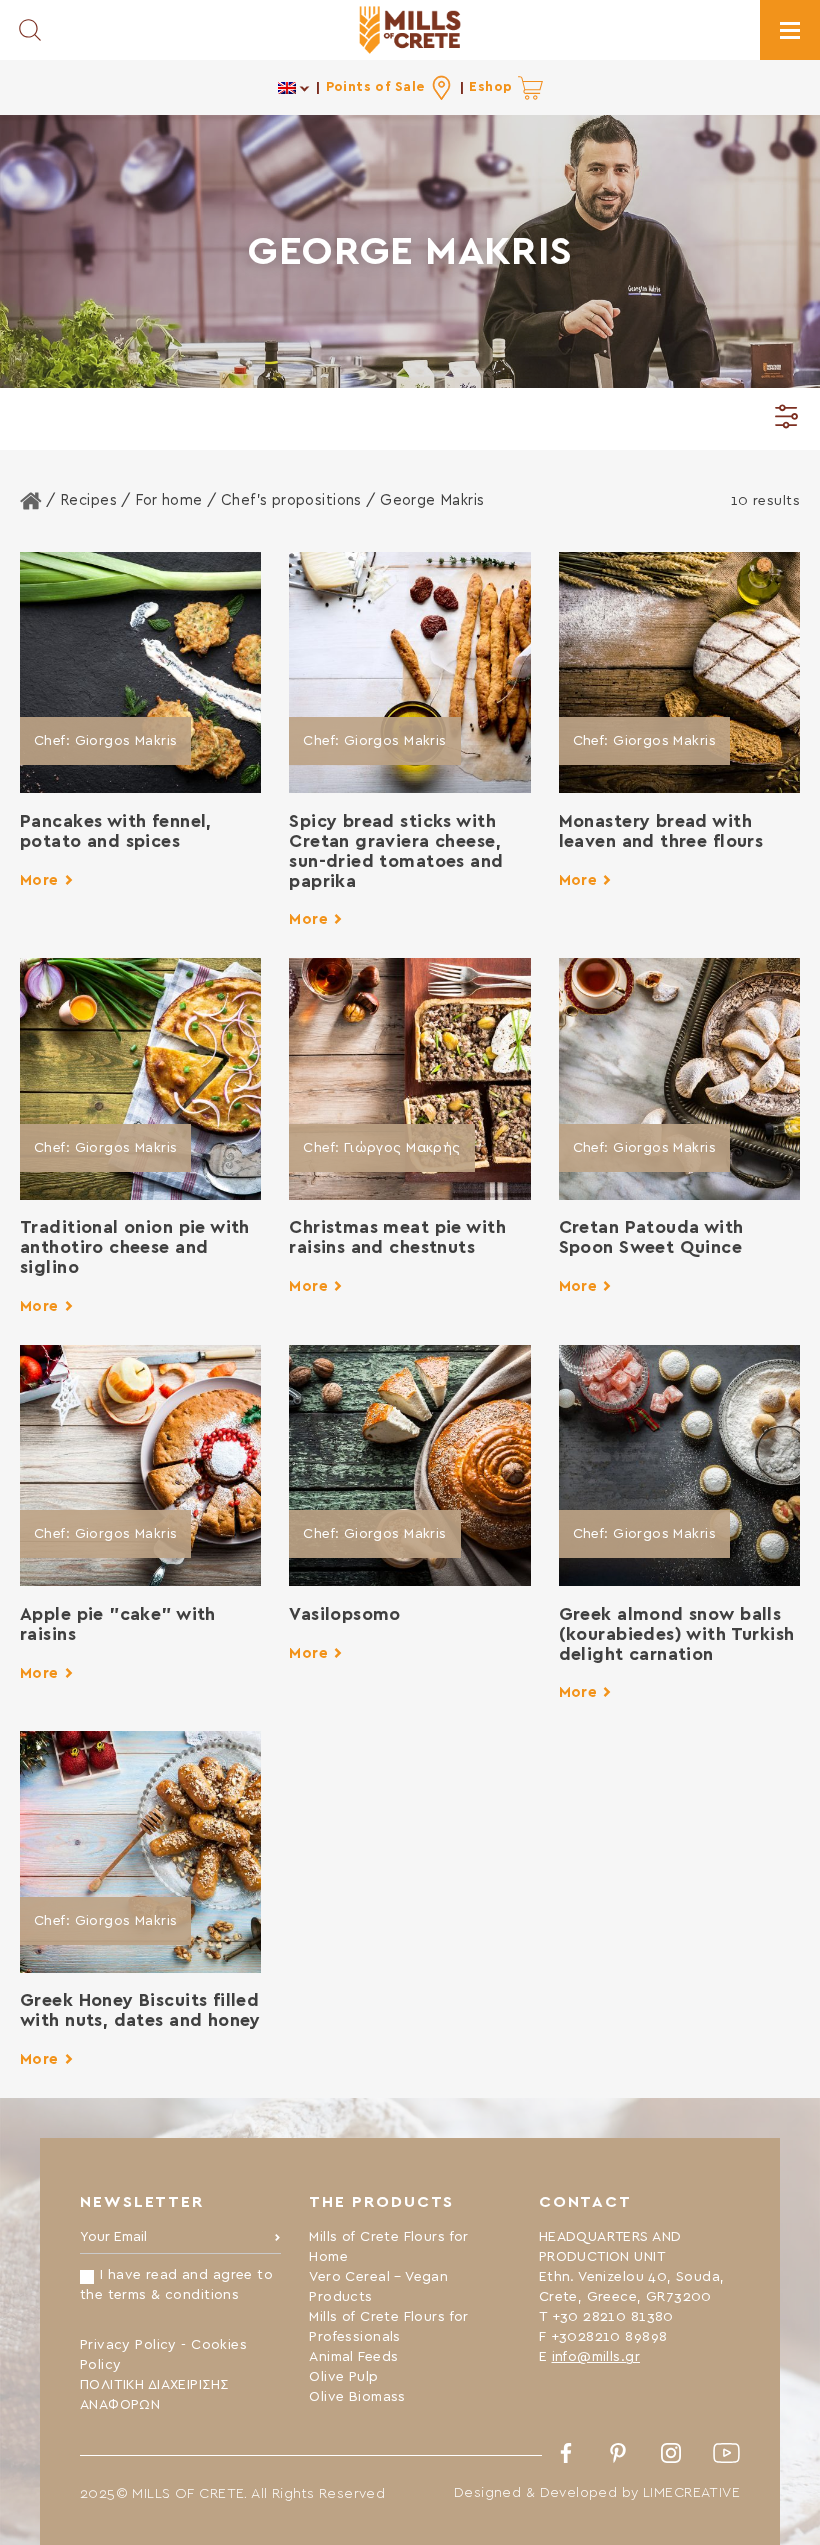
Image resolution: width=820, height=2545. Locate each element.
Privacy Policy (128, 2345)
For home (168, 500)
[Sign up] (277, 2242)
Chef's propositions (291, 500)
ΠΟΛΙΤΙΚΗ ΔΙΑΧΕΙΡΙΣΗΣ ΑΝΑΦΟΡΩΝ (154, 2395)
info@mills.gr (596, 2357)
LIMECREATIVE (691, 2493)
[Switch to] (294, 87)
